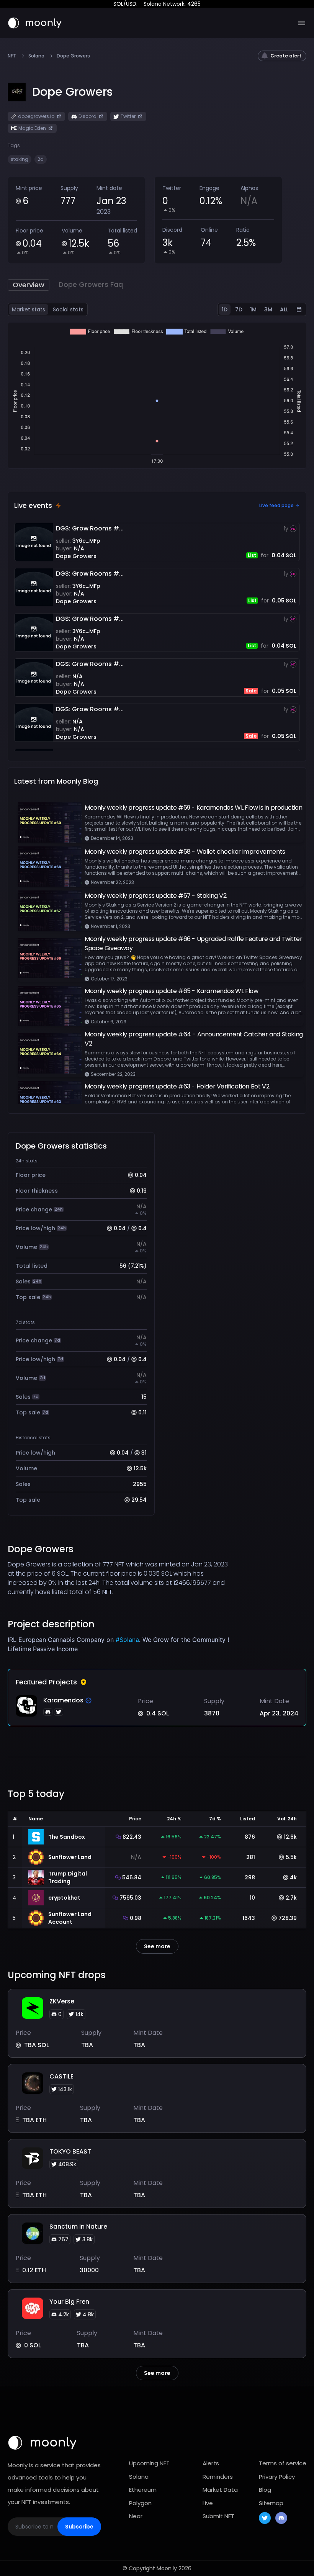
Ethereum (143, 2490)
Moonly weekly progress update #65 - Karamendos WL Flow (171, 991)
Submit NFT (218, 2516)
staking (20, 159)
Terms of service (283, 2463)
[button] (72, 92)
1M (253, 309)
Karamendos (63, 1700)
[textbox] (120, 1644)
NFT (12, 56)
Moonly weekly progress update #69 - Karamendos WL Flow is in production (194, 808)
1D (225, 309)
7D (239, 309)
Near (136, 2516)
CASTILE (61, 2076)
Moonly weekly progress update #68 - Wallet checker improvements (185, 852)
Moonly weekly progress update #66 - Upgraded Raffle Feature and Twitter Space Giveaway (194, 943)
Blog (265, 2490)
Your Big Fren (69, 2302)
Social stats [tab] (68, 309)
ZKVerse (62, 2001)
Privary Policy (277, 2477)
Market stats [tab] (29, 309)
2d (41, 159)
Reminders (218, 2477)
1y (286, 529)
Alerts (211, 2463)
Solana (36, 56)
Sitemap (271, 2503)
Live (208, 2503)
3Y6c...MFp (86, 541)
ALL (284, 309)
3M (268, 309)
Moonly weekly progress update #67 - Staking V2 (156, 896)
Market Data (220, 2490)
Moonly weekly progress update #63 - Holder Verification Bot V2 (177, 1086)
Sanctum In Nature (78, 2227)
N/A (79, 548)
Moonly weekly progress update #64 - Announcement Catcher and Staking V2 (194, 1039)
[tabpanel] (157, 395)
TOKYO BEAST (70, 2151)
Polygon (140, 2503)
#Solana (127, 1640)
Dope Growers (76, 556)
